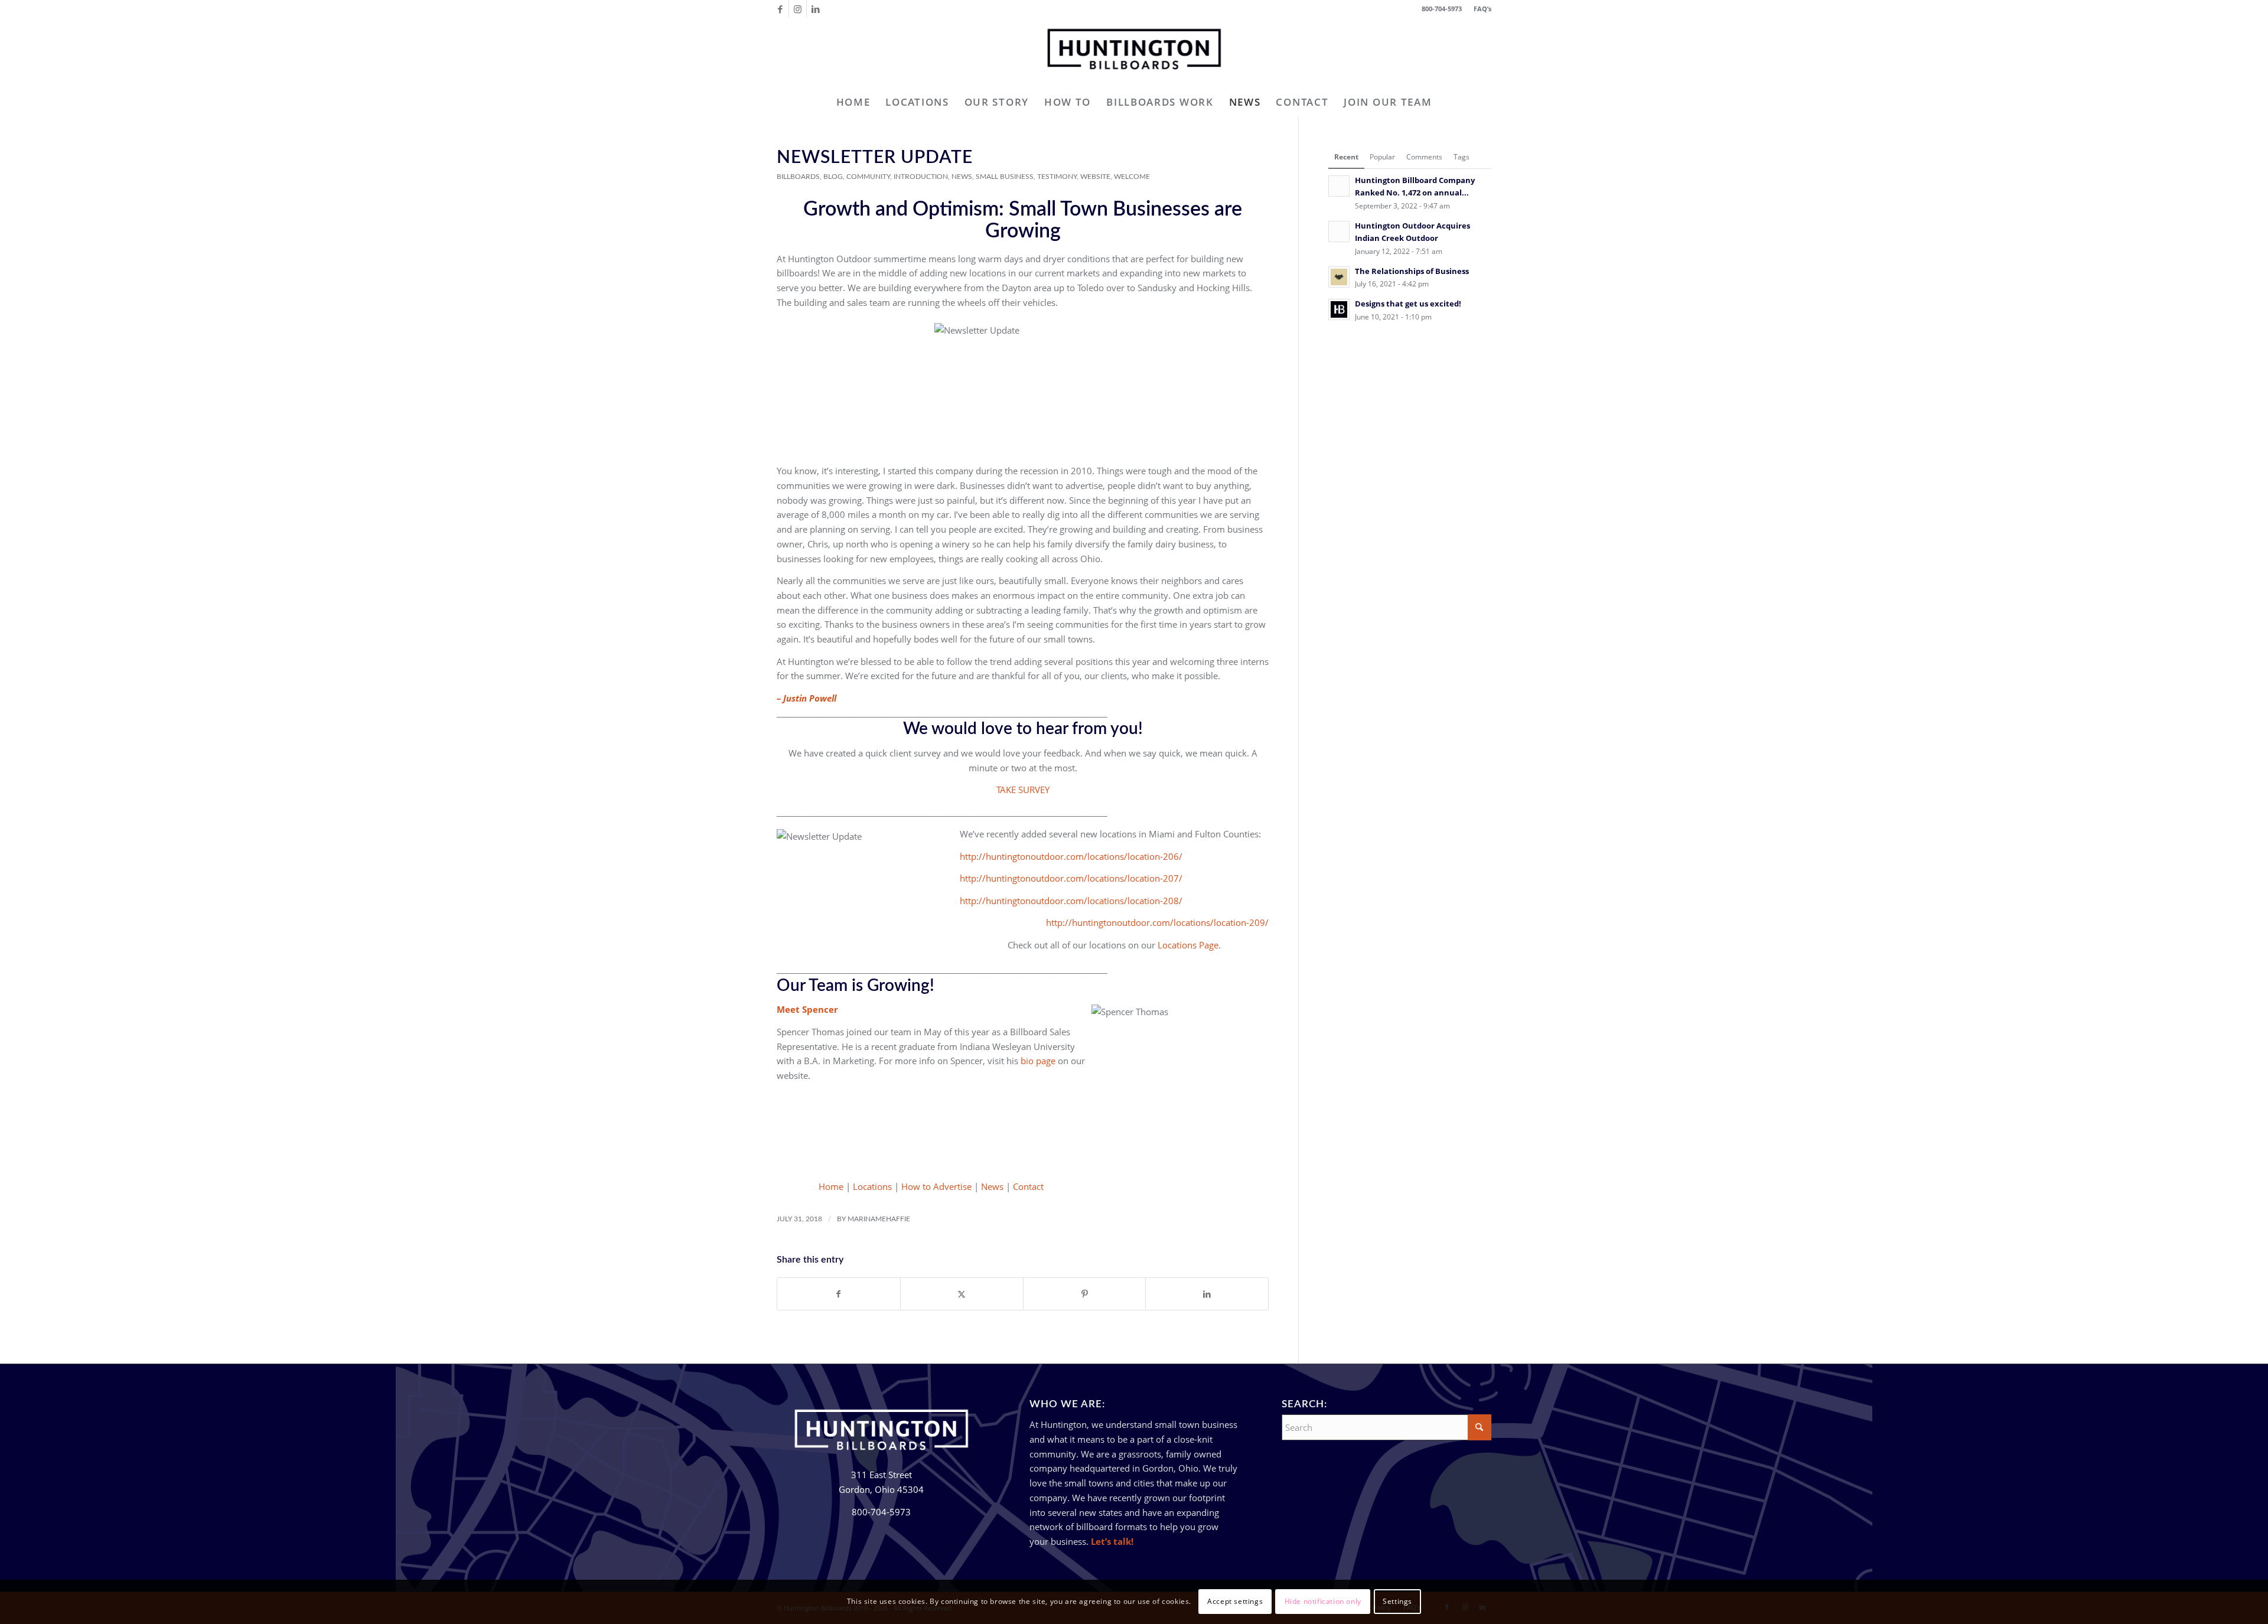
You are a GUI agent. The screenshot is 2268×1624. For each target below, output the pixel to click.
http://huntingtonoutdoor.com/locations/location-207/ (1071, 878)
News (962, 177)
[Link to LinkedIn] (816, 9)
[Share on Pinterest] (1085, 1294)
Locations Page (1188, 945)
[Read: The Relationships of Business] (1339, 277)
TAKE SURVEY (1023, 790)
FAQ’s (1482, 9)
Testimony (1057, 177)
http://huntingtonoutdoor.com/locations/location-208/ (1071, 901)
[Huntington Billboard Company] (1134, 53)
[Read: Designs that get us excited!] (1339, 309)
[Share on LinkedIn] (1207, 1294)
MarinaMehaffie (879, 1219)
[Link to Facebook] (780, 9)
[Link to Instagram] (798, 9)
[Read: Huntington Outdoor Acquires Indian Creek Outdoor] (1339, 231)
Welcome (1132, 177)
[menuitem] (1480, 9)
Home (831, 1186)
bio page (1038, 1061)
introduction (921, 177)
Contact (1028, 1186)
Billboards (798, 177)
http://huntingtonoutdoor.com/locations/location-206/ (1071, 856)
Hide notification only (1323, 1601)
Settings (1397, 1601)
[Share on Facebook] (839, 1294)
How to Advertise (936, 1186)
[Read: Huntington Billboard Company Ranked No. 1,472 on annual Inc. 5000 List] (1339, 186)
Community (868, 177)
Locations (872, 1186)
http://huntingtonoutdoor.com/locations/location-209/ (1157, 922)
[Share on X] (962, 1294)
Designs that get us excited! (1408, 304)
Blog (833, 177)
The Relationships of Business (1412, 271)
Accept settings (1235, 1601)
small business (1005, 177)
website (1095, 177)
